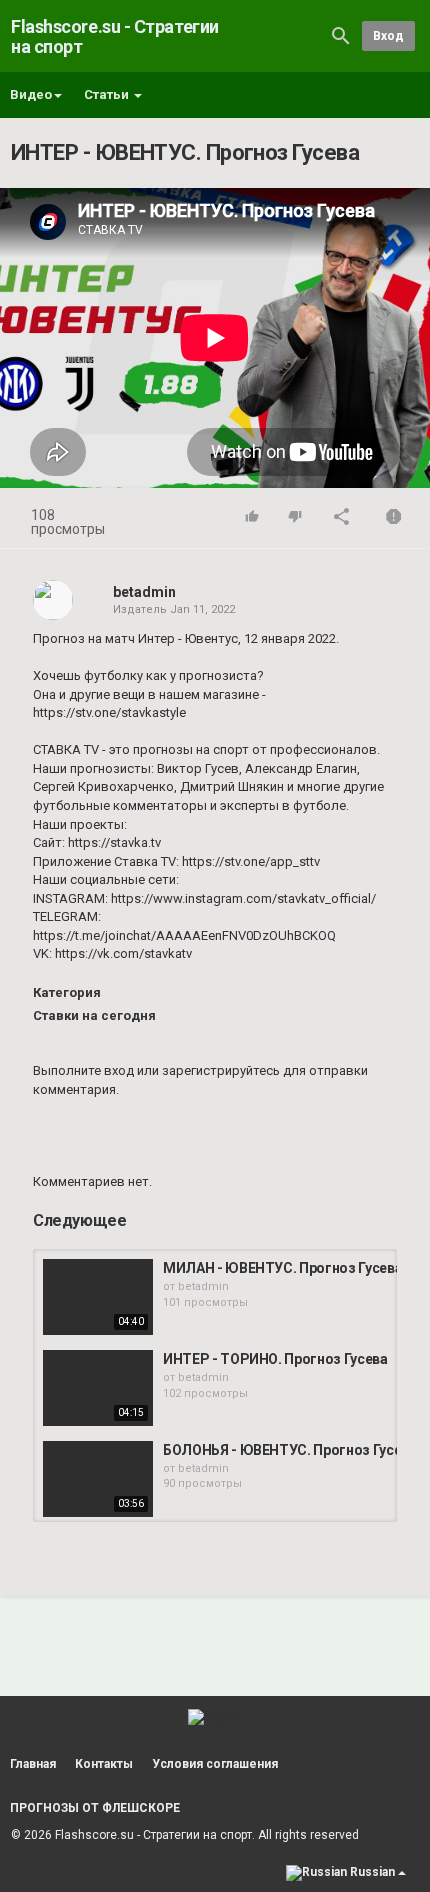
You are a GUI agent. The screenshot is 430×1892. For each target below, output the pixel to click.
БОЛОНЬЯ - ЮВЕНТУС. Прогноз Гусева (289, 1450)
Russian (372, 1872)
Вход (388, 36)
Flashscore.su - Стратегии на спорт (115, 36)
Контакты (104, 1764)
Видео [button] (31, 94)
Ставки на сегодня (94, 1015)
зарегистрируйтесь (221, 1070)
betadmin (144, 592)
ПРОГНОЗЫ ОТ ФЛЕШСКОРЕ (95, 1808)
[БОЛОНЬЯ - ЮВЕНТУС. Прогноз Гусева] (98, 1479)
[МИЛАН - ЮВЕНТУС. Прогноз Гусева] (98, 1297)
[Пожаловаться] (394, 518)
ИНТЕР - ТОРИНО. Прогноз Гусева (275, 1359)
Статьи (108, 94)
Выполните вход (83, 1070)
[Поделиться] (342, 518)
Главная (33, 1764)
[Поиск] (341, 35)
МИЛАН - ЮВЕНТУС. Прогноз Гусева (282, 1268)
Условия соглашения (215, 1764)
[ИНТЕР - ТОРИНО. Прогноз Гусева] (98, 1388)
